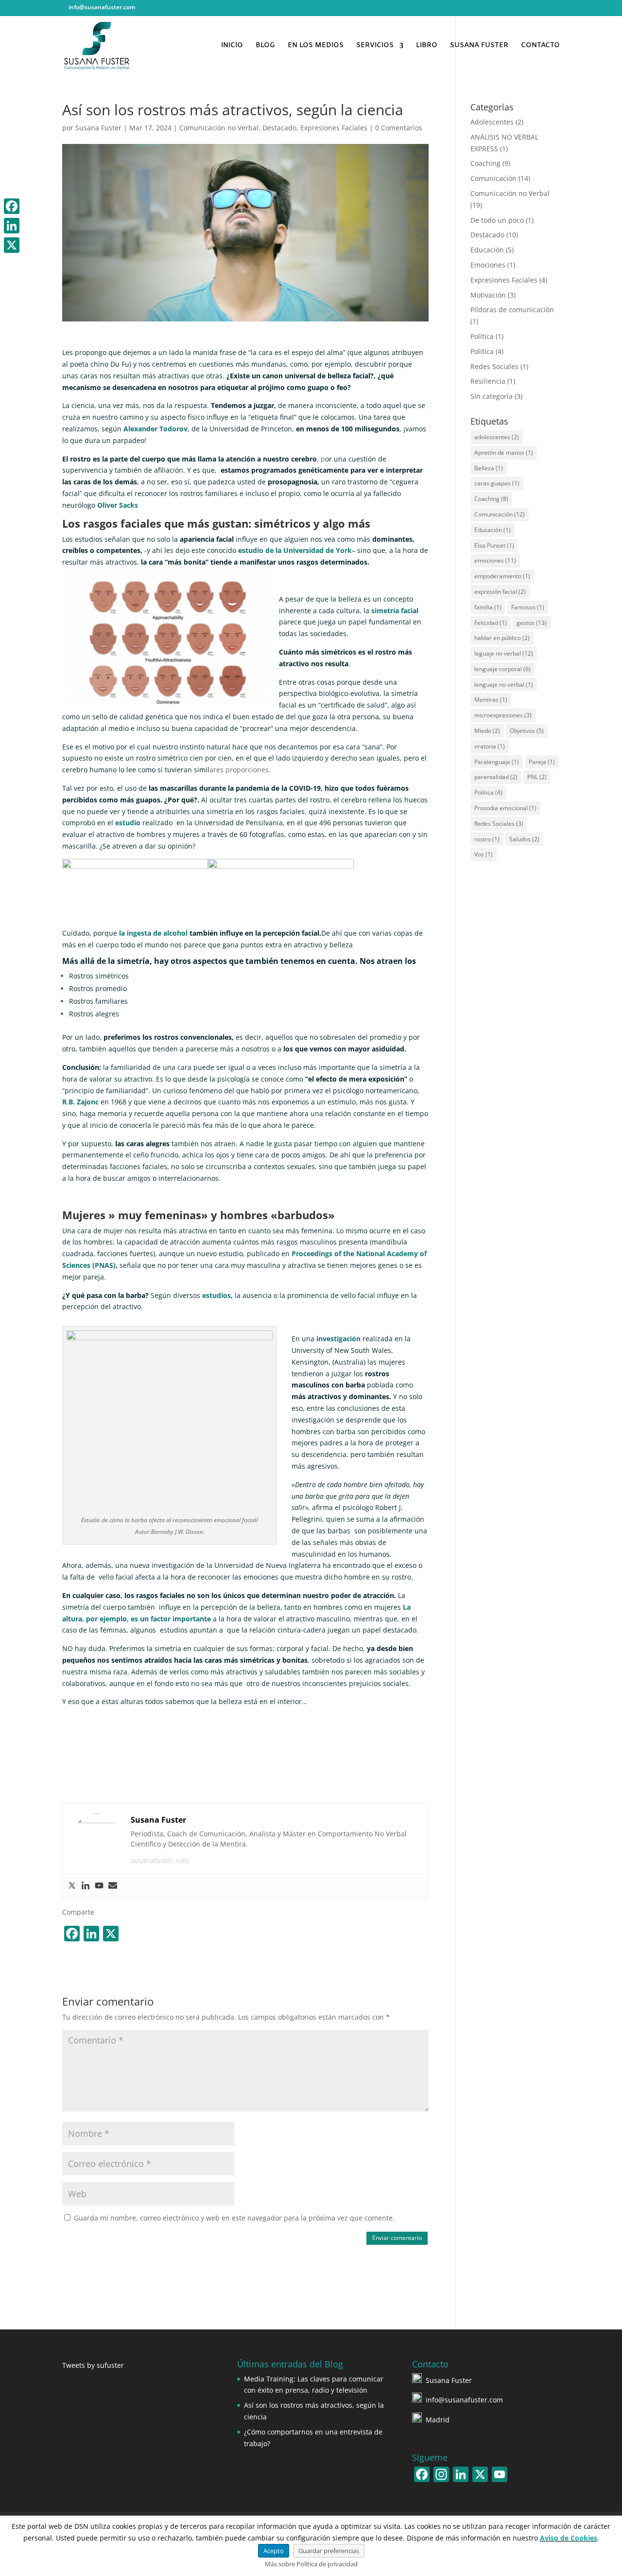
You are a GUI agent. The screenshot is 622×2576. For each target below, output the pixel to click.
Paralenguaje (497, 762)
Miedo (487, 731)
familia (488, 607)
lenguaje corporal (502, 669)
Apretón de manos (504, 453)
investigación (338, 1339)
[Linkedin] (86, 1886)
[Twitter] (72, 1886)
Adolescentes (492, 122)
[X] (12, 245)
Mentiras (491, 700)
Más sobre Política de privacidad (311, 2564)
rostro (487, 839)
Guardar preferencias (329, 2551)
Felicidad (491, 623)
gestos (532, 623)
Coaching (485, 163)
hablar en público (502, 638)
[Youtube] (99, 1886)
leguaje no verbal (504, 653)
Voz (484, 854)
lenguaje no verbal (504, 684)
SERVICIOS (375, 46)
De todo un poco (497, 220)
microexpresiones (503, 715)
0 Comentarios (399, 128)
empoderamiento (502, 576)
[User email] (113, 1886)
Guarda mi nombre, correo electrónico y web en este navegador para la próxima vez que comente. (234, 2218)
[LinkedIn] (521, 10)
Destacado (279, 128)
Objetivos (527, 731)
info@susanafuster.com (464, 2400)
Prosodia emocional (505, 808)
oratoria (490, 746)
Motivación (488, 295)
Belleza (489, 468)
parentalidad (496, 777)
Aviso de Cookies (569, 2538)
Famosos (528, 607)
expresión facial (500, 592)
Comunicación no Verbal (219, 128)
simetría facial (395, 611)
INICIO (232, 46)
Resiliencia (488, 381)
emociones (495, 560)
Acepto (274, 2551)
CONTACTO (540, 46)
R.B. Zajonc (80, 1102)
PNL (537, 777)
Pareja (542, 762)
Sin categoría (492, 396)
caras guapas (497, 483)
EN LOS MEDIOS (316, 46)
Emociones (488, 265)
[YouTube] (533, 10)
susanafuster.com (160, 1860)
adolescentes (497, 437)
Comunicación (493, 178)
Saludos (524, 839)
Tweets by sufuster (93, 2365)
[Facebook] (12, 206)
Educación (487, 250)
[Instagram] (546, 10)
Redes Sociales (494, 366)
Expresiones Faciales (334, 128)
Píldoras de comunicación (512, 310)
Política (482, 336)
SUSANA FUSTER (479, 46)
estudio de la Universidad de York (295, 550)
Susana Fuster (98, 128)
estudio (129, 823)
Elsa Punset (494, 545)
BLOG (265, 46)
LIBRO (427, 46)
